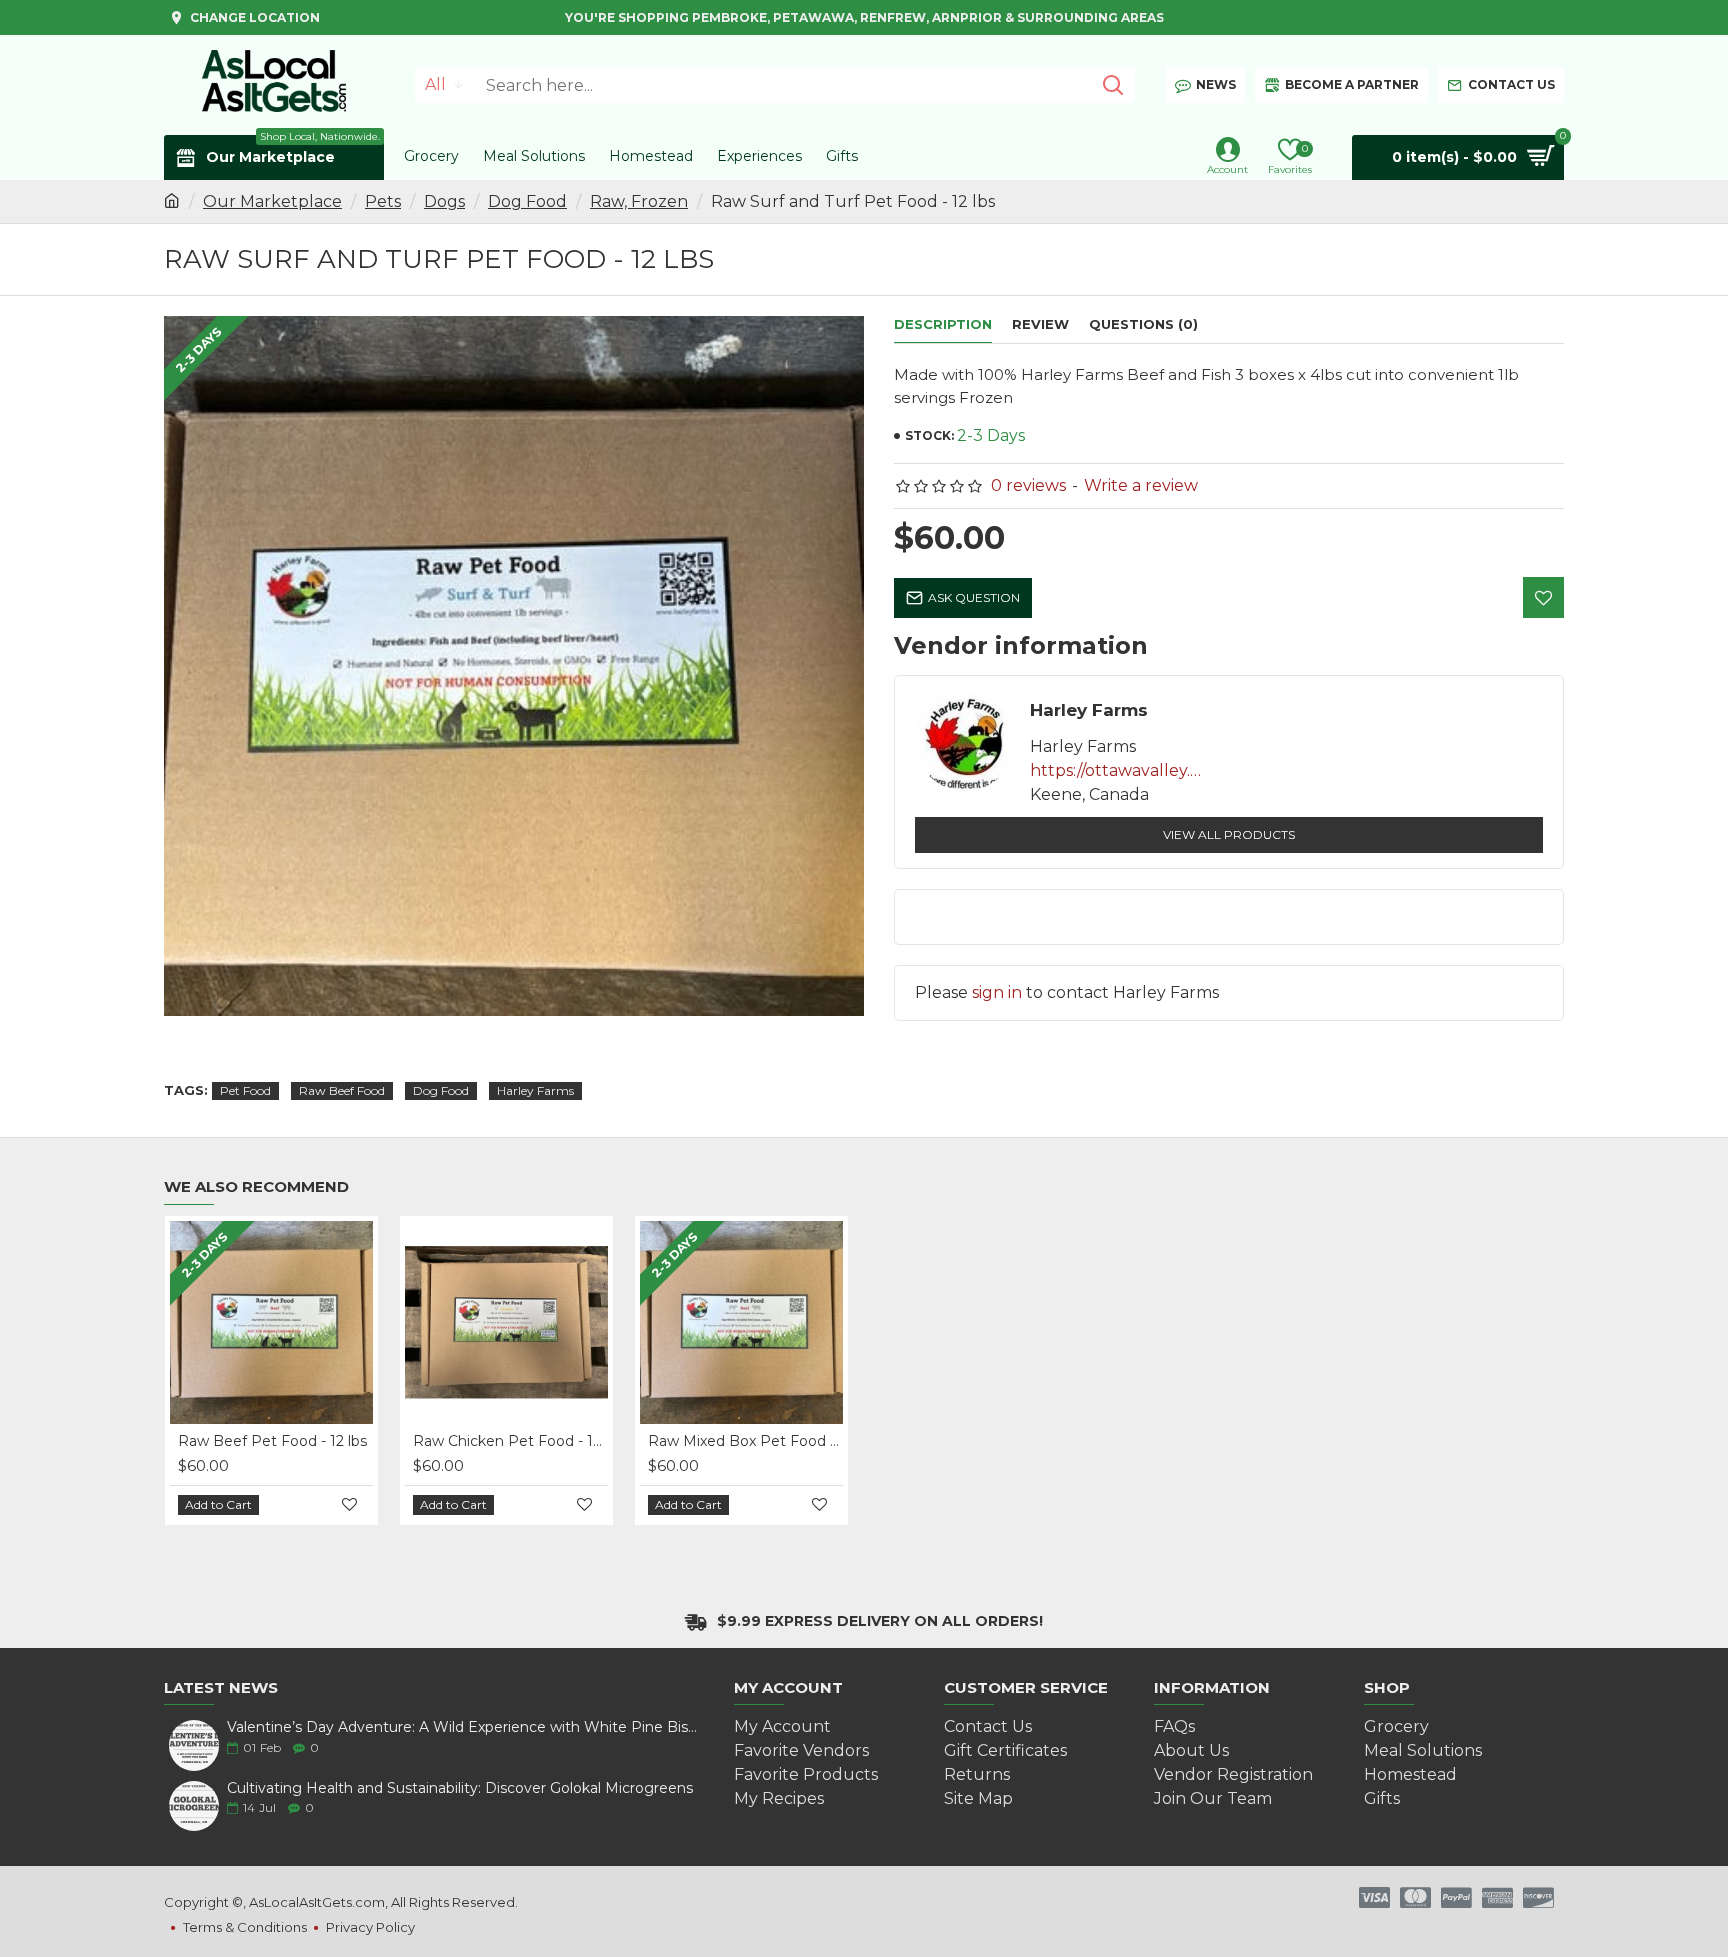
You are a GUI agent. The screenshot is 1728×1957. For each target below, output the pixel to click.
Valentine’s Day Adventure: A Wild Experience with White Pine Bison (464, 1727)
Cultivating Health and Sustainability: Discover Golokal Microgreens (460, 1788)
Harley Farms (535, 1090)
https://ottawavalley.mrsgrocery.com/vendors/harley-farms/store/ (1120, 770)
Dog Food (527, 201)
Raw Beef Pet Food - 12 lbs (272, 1441)
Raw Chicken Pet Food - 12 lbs (510, 1441)
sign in (997, 992)
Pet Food (245, 1090)
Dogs (444, 201)
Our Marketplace (272, 201)
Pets (383, 201)
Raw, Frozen (639, 201)
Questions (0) (1143, 324)
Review (1040, 324)
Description (943, 324)
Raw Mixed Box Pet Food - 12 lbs (745, 1441)
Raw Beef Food (342, 1090)
